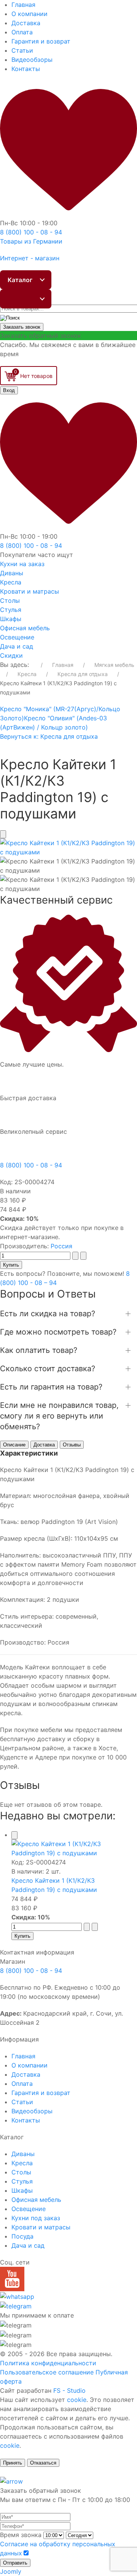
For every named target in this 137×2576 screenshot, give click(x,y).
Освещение (17, 637)
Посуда (22, 2236)
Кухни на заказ (22, 564)
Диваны (12, 573)
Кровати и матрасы (29, 591)
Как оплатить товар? (39, 1350)
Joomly (11, 2571)
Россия (61, 1246)
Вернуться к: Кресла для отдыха (49, 736)
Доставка (26, 23)
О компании (29, 14)
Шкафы (11, 619)
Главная (23, 5)
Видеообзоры (32, 60)
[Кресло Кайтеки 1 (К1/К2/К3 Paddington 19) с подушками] (68, 847)
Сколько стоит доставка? (48, 1369)
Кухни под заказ (36, 2218)
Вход (9, 390)
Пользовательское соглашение (47, 2372)
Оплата (22, 32)
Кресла (11, 582)
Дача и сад (17, 646)
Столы (10, 600)
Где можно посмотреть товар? (58, 1332)
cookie (77, 2400)
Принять (13, 2463)
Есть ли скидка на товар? (48, 1314)
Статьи (22, 50)
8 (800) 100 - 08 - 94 (31, 1165)
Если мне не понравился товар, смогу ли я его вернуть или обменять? (59, 1416)
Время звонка (21, 2535)
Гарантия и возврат (41, 41)
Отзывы (72, 1445)
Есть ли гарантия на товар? (51, 1387)
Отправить (15, 2563)
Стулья (11, 610)
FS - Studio (69, 2390)
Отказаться (43, 2463)
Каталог (20, 280)
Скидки (11, 655)
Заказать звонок (22, 327)
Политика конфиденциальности (48, 2363)
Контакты (26, 69)
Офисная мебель (25, 628)
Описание (14, 1445)
